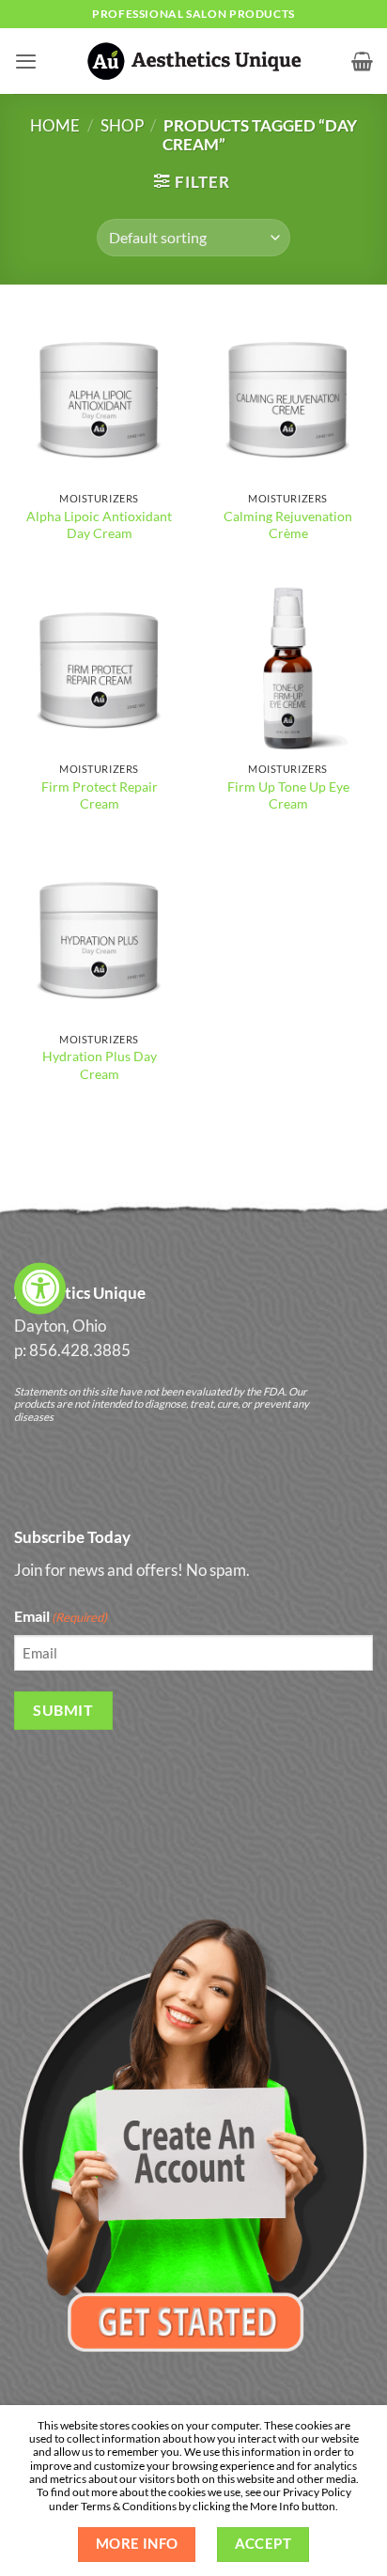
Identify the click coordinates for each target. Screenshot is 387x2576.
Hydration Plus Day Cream (100, 1064)
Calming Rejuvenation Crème (288, 524)
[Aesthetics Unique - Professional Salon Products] (193, 61)
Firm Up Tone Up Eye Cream (288, 795)
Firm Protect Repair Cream (100, 795)
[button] (26, 61)
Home (55, 126)
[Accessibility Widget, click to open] (40, 1288)
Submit (63, 1710)
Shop (122, 126)
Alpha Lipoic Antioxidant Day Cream (99, 524)
